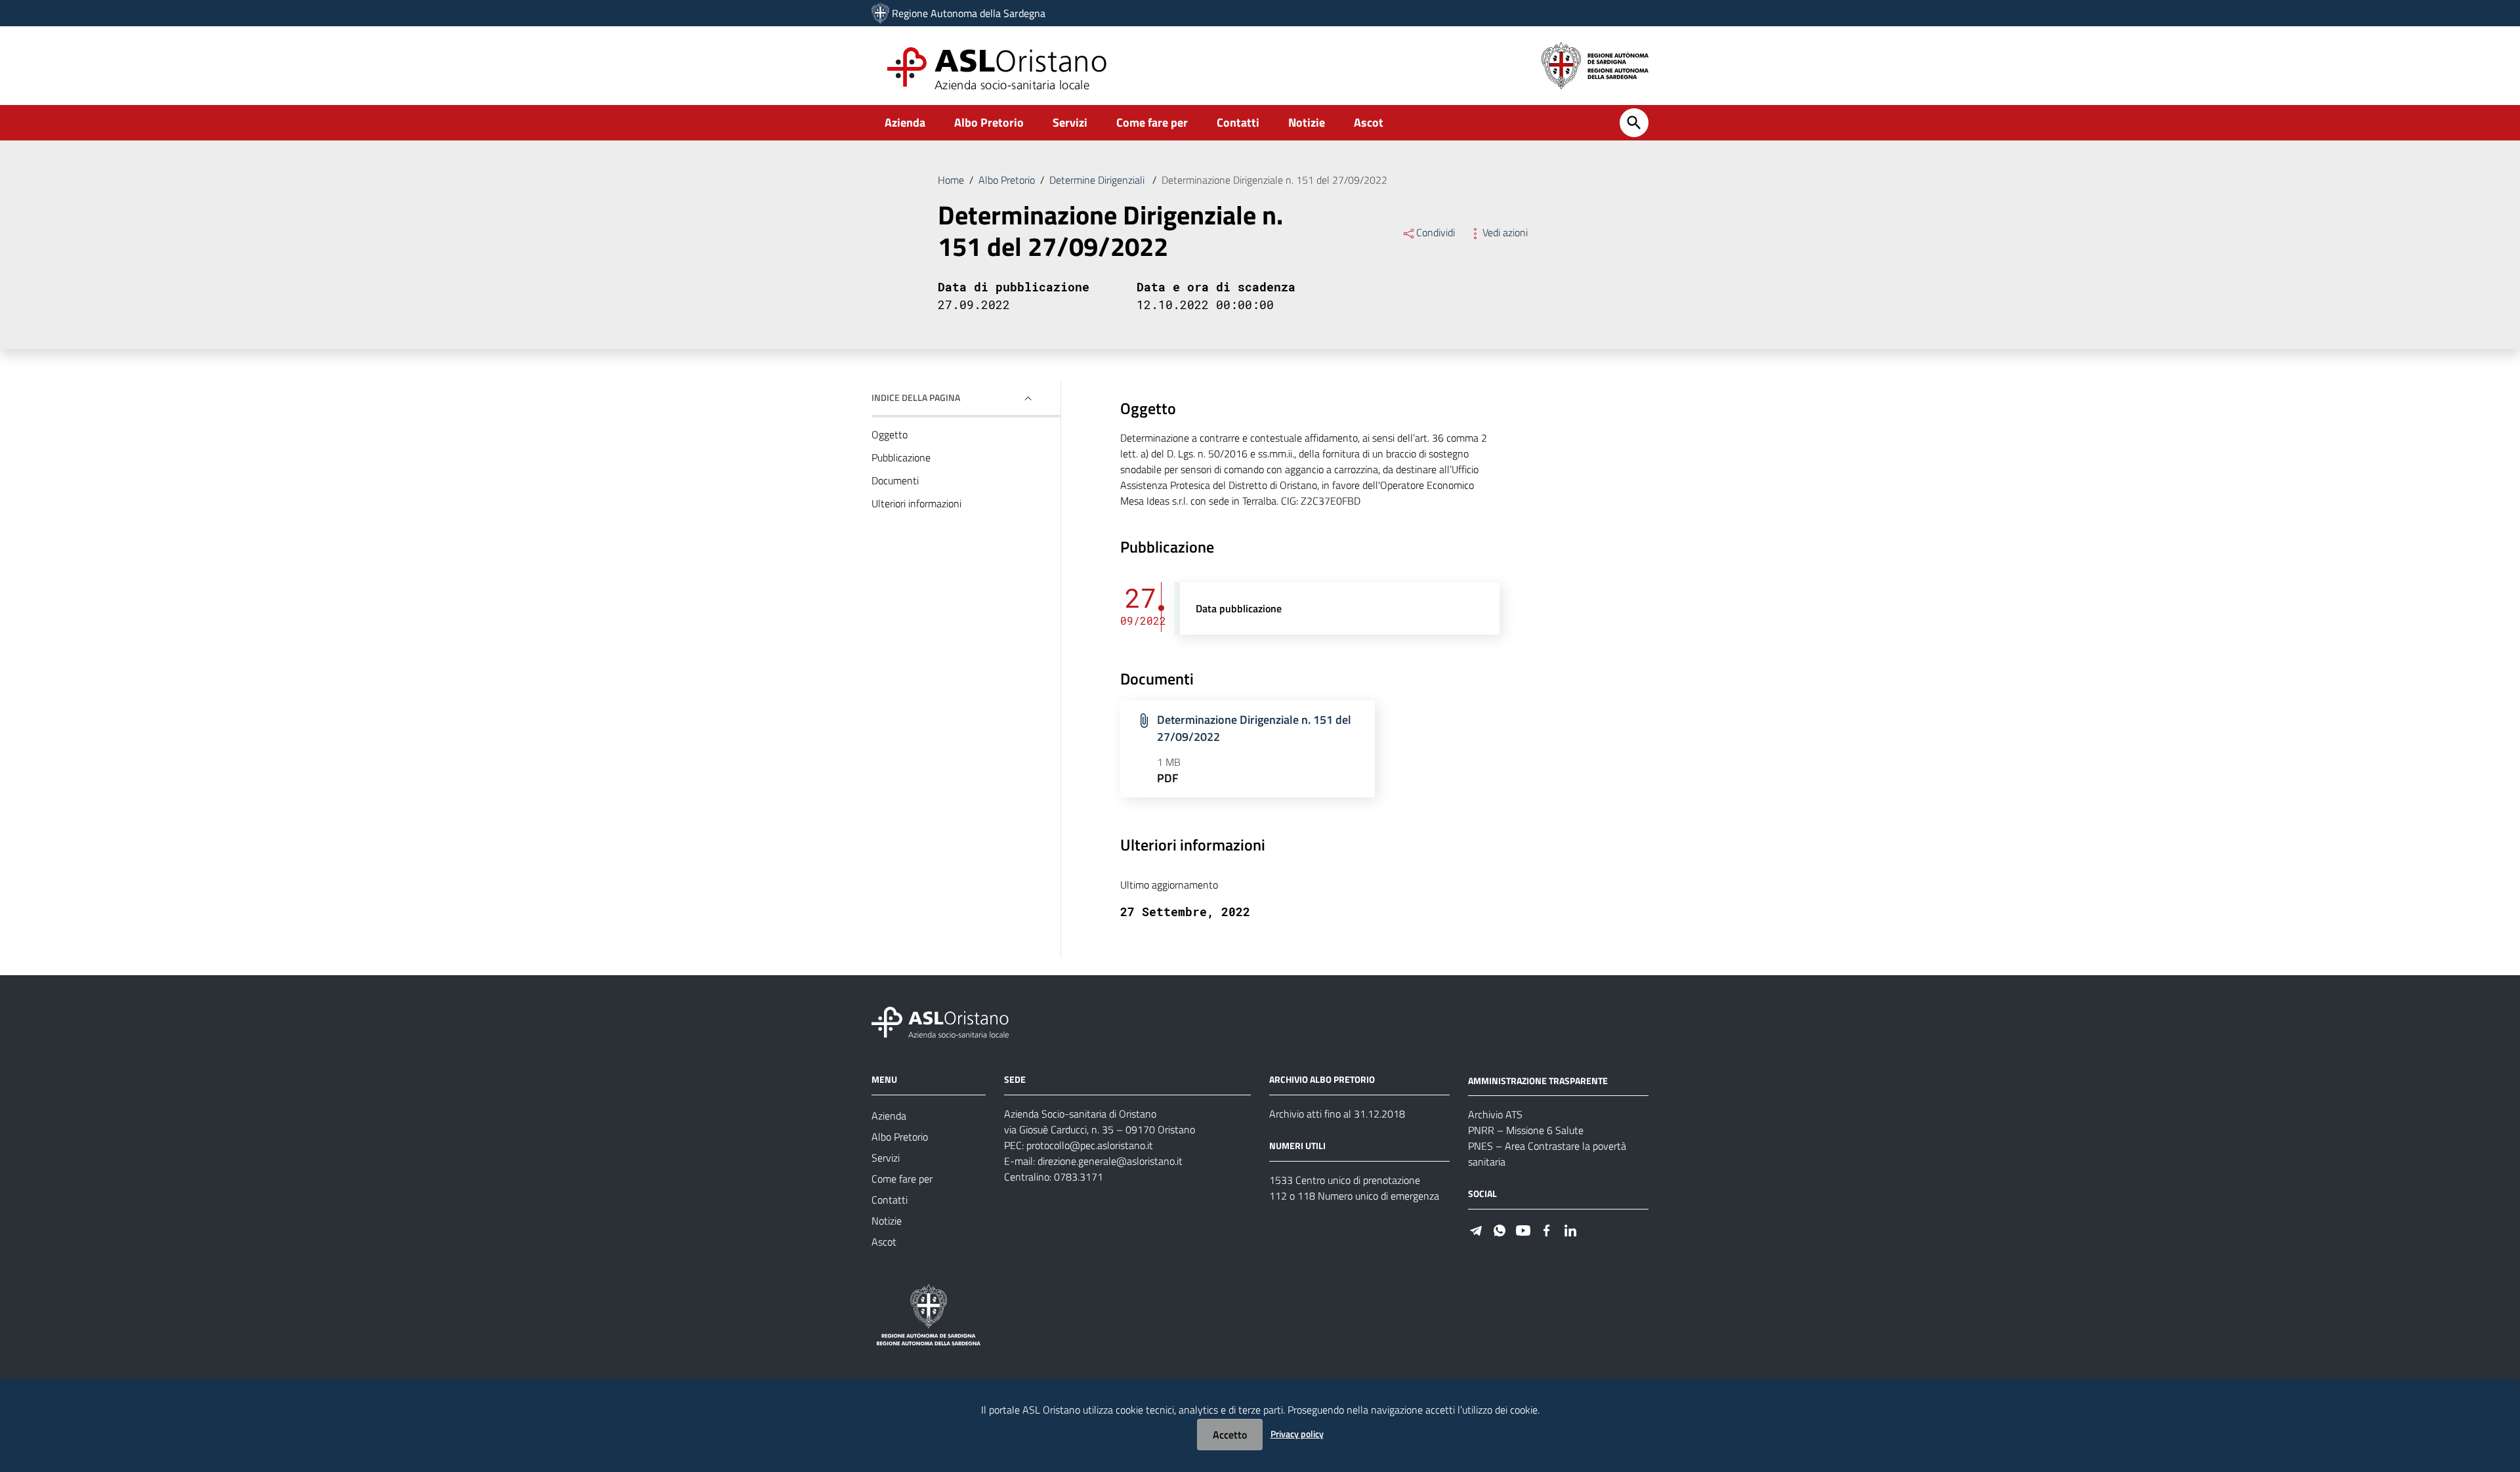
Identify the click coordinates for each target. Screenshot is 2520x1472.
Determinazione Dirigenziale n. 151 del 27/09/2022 (1254, 728)
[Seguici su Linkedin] (1570, 1229)
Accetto (1230, 1435)
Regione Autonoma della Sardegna (969, 13)
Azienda (905, 122)
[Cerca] (1634, 123)
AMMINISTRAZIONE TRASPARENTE (1538, 1080)
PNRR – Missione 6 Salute (1526, 1130)
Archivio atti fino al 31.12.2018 (1337, 1114)
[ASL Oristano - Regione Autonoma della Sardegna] (940, 1021)
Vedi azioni (1505, 232)
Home (951, 180)
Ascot (1369, 122)
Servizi (1070, 122)
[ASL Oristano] (880, 13)
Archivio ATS (1495, 1114)
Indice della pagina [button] (916, 397)
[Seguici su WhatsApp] (1500, 1229)
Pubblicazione (901, 457)
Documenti (895, 480)
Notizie (1307, 122)
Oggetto (890, 434)
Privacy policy (1297, 1434)
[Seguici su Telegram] (1476, 1229)
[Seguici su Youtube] (1523, 1229)
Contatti (1238, 122)
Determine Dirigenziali (1098, 180)
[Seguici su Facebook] (1547, 1229)
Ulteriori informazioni (916, 503)
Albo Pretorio (989, 122)
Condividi (1436, 232)
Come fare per (1152, 122)
